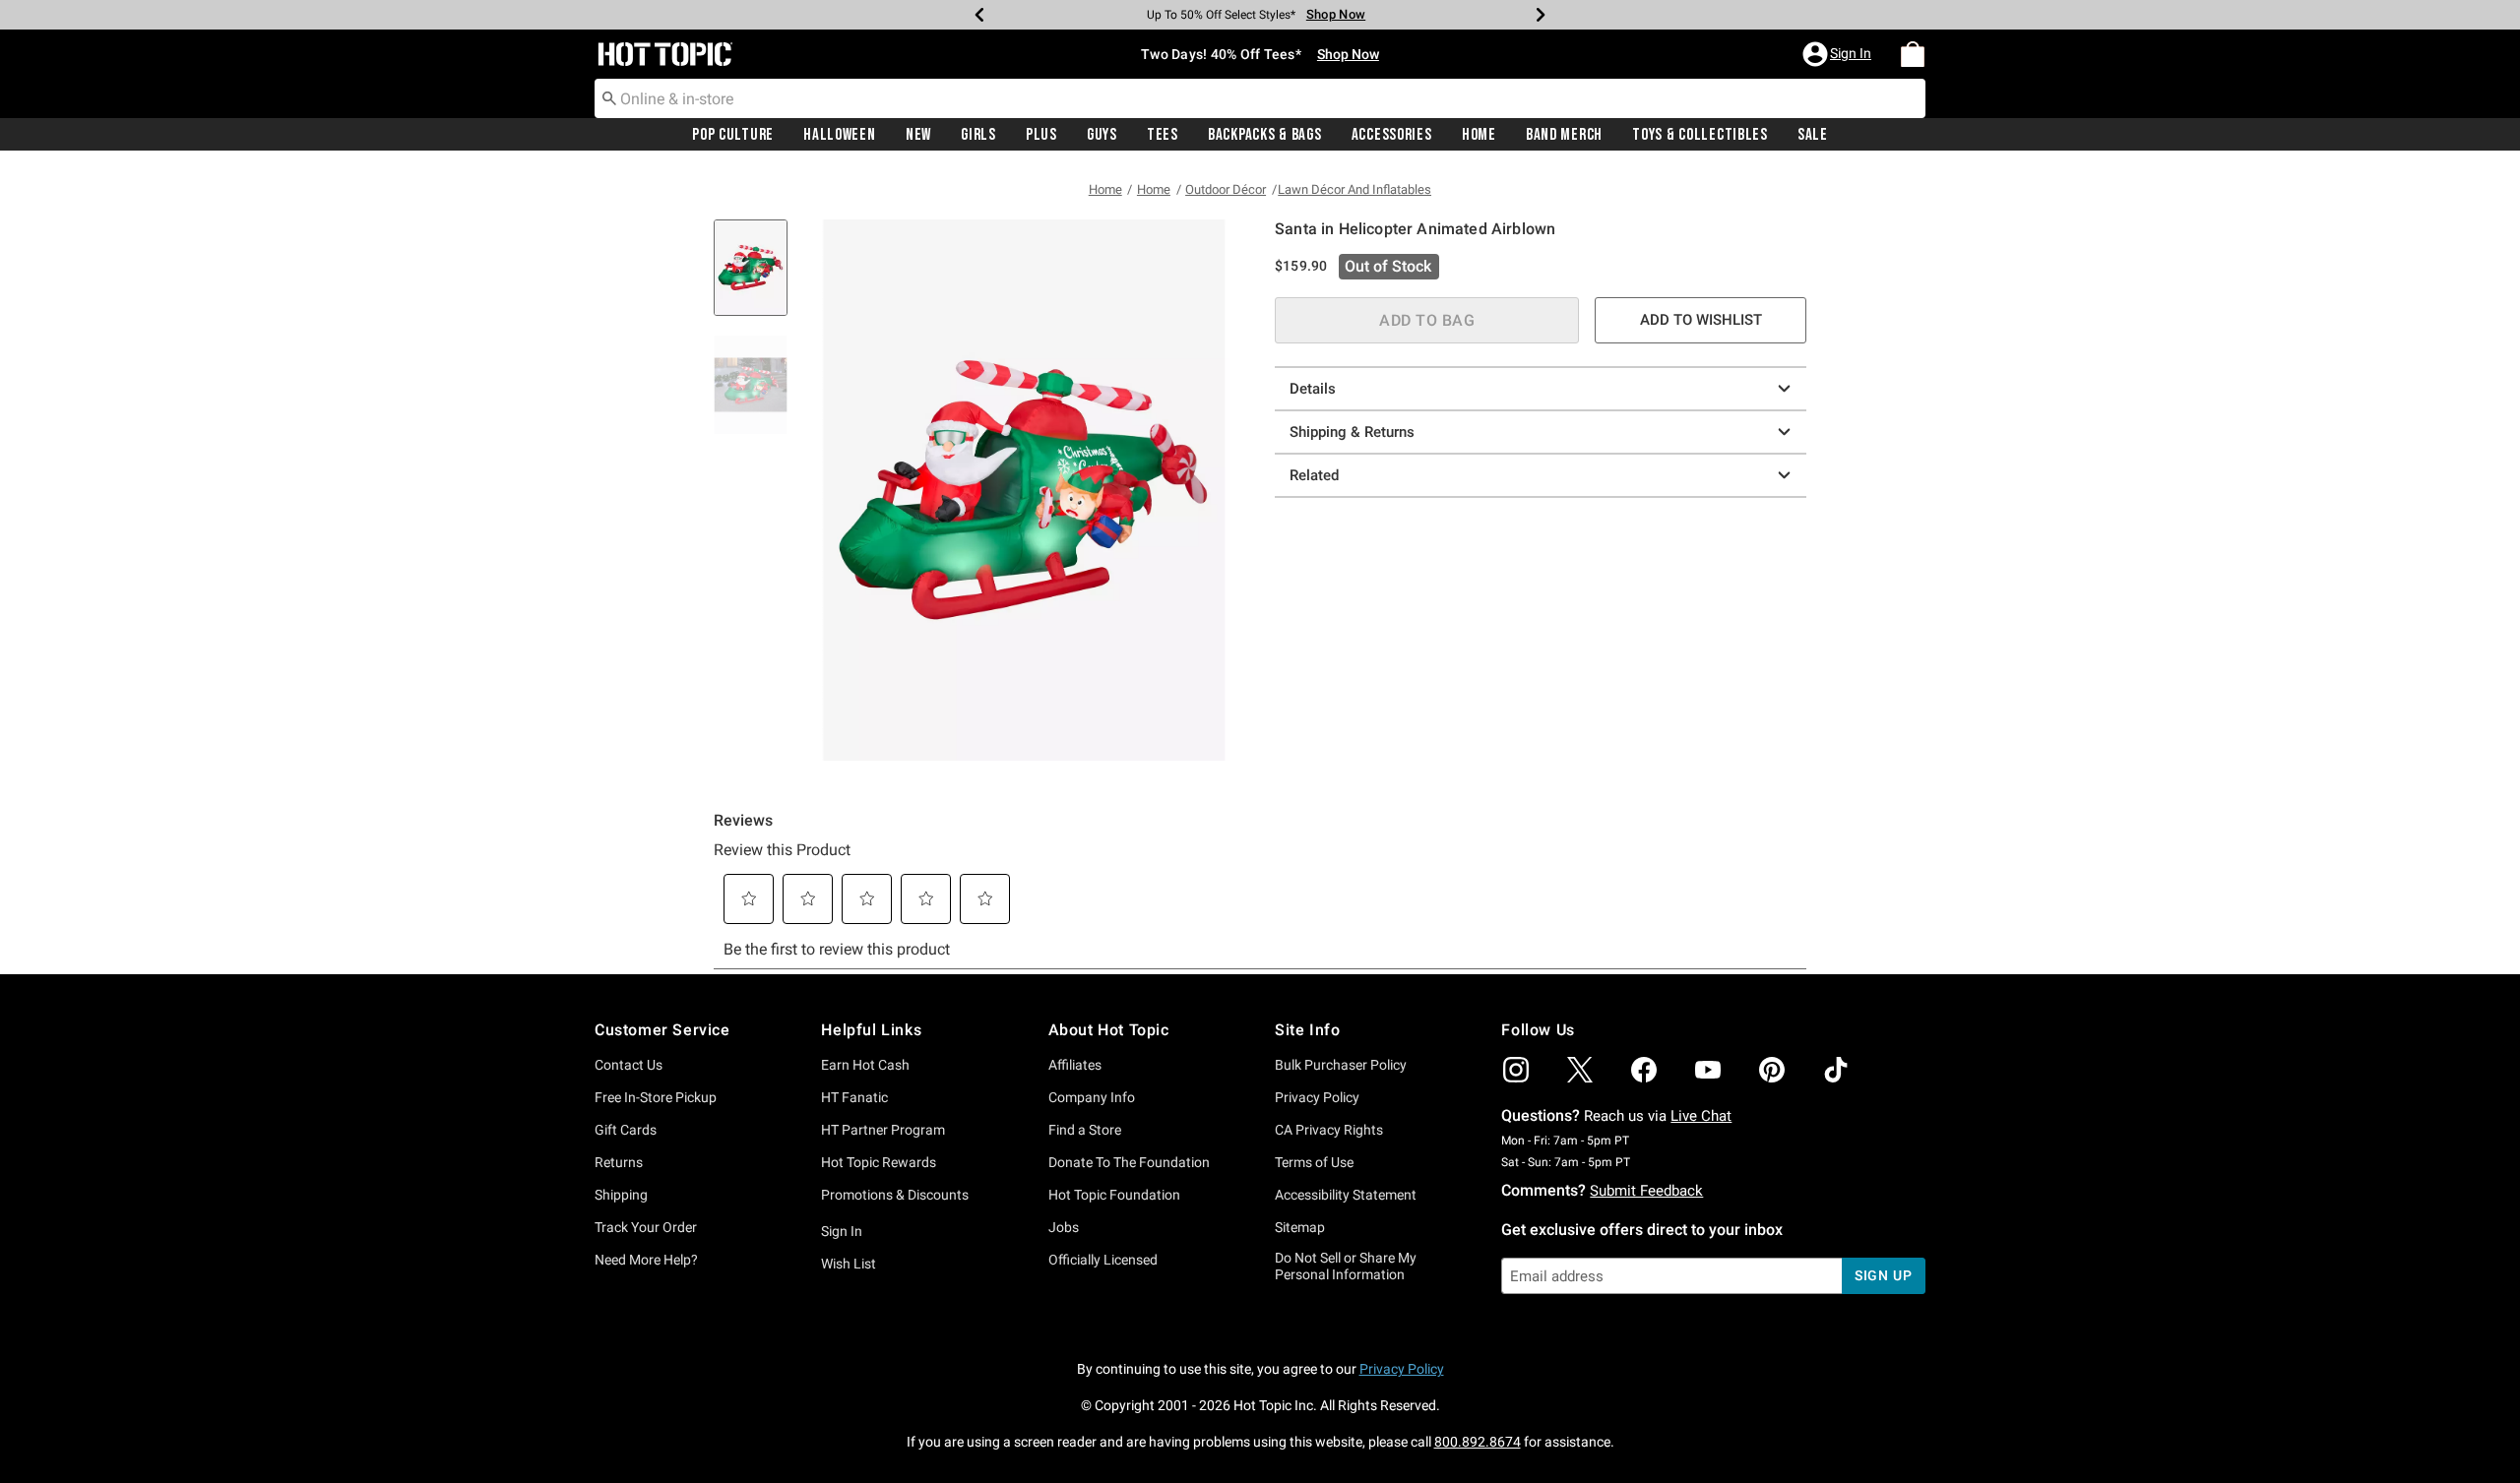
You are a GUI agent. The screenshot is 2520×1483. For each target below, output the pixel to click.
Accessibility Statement (1346, 1195)
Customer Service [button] (662, 1030)
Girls (978, 135)
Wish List (849, 1264)
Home (1479, 135)
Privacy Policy (1317, 1097)
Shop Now (1336, 14)
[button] (1839, 54)
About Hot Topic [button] (1109, 1030)
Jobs (1064, 1227)
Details (1313, 389)
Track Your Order (646, 1227)
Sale (1813, 135)
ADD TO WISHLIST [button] (1701, 320)
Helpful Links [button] (871, 1030)
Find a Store (1085, 1130)
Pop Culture (733, 135)
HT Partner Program (883, 1130)
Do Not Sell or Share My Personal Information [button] (1346, 1266)
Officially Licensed (1103, 1260)
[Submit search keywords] (609, 97)
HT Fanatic (854, 1097)
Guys (1102, 135)
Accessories (1392, 135)
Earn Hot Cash (865, 1065)
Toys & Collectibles (1700, 135)
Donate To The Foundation (1129, 1162)
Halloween (839, 135)
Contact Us (629, 1065)
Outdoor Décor (1226, 189)
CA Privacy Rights (1329, 1130)
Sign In (842, 1231)
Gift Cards (626, 1130)
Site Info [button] (1307, 1030)
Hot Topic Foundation (1114, 1195)
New (918, 135)
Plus (1041, 135)
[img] (1516, 1070)
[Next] (1541, 15)
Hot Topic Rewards (879, 1162)
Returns (619, 1162)
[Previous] (979, 15)
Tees (1163, 135)
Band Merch (1564, 135)
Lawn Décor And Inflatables (1354, 189)
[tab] (758, 278)
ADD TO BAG (1427, 320)
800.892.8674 (1478, 1442)
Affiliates (1075, 1065)
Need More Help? (646, 1260)
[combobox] (1260, 98)
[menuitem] (1913, 54)
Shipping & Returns (1352, 432)
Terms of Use (1314, 1162)
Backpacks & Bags (1265, 135)
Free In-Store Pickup (656, 1097)
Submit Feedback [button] (1646, 1191)
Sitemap (1300, 1227)
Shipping (621, 1195)
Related (1314, 475)
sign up (1884, 1275)
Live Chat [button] (1701, 1116)
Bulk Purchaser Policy (1341, 1065)
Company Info (1092, 1097)
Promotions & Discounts (895, 1195)
